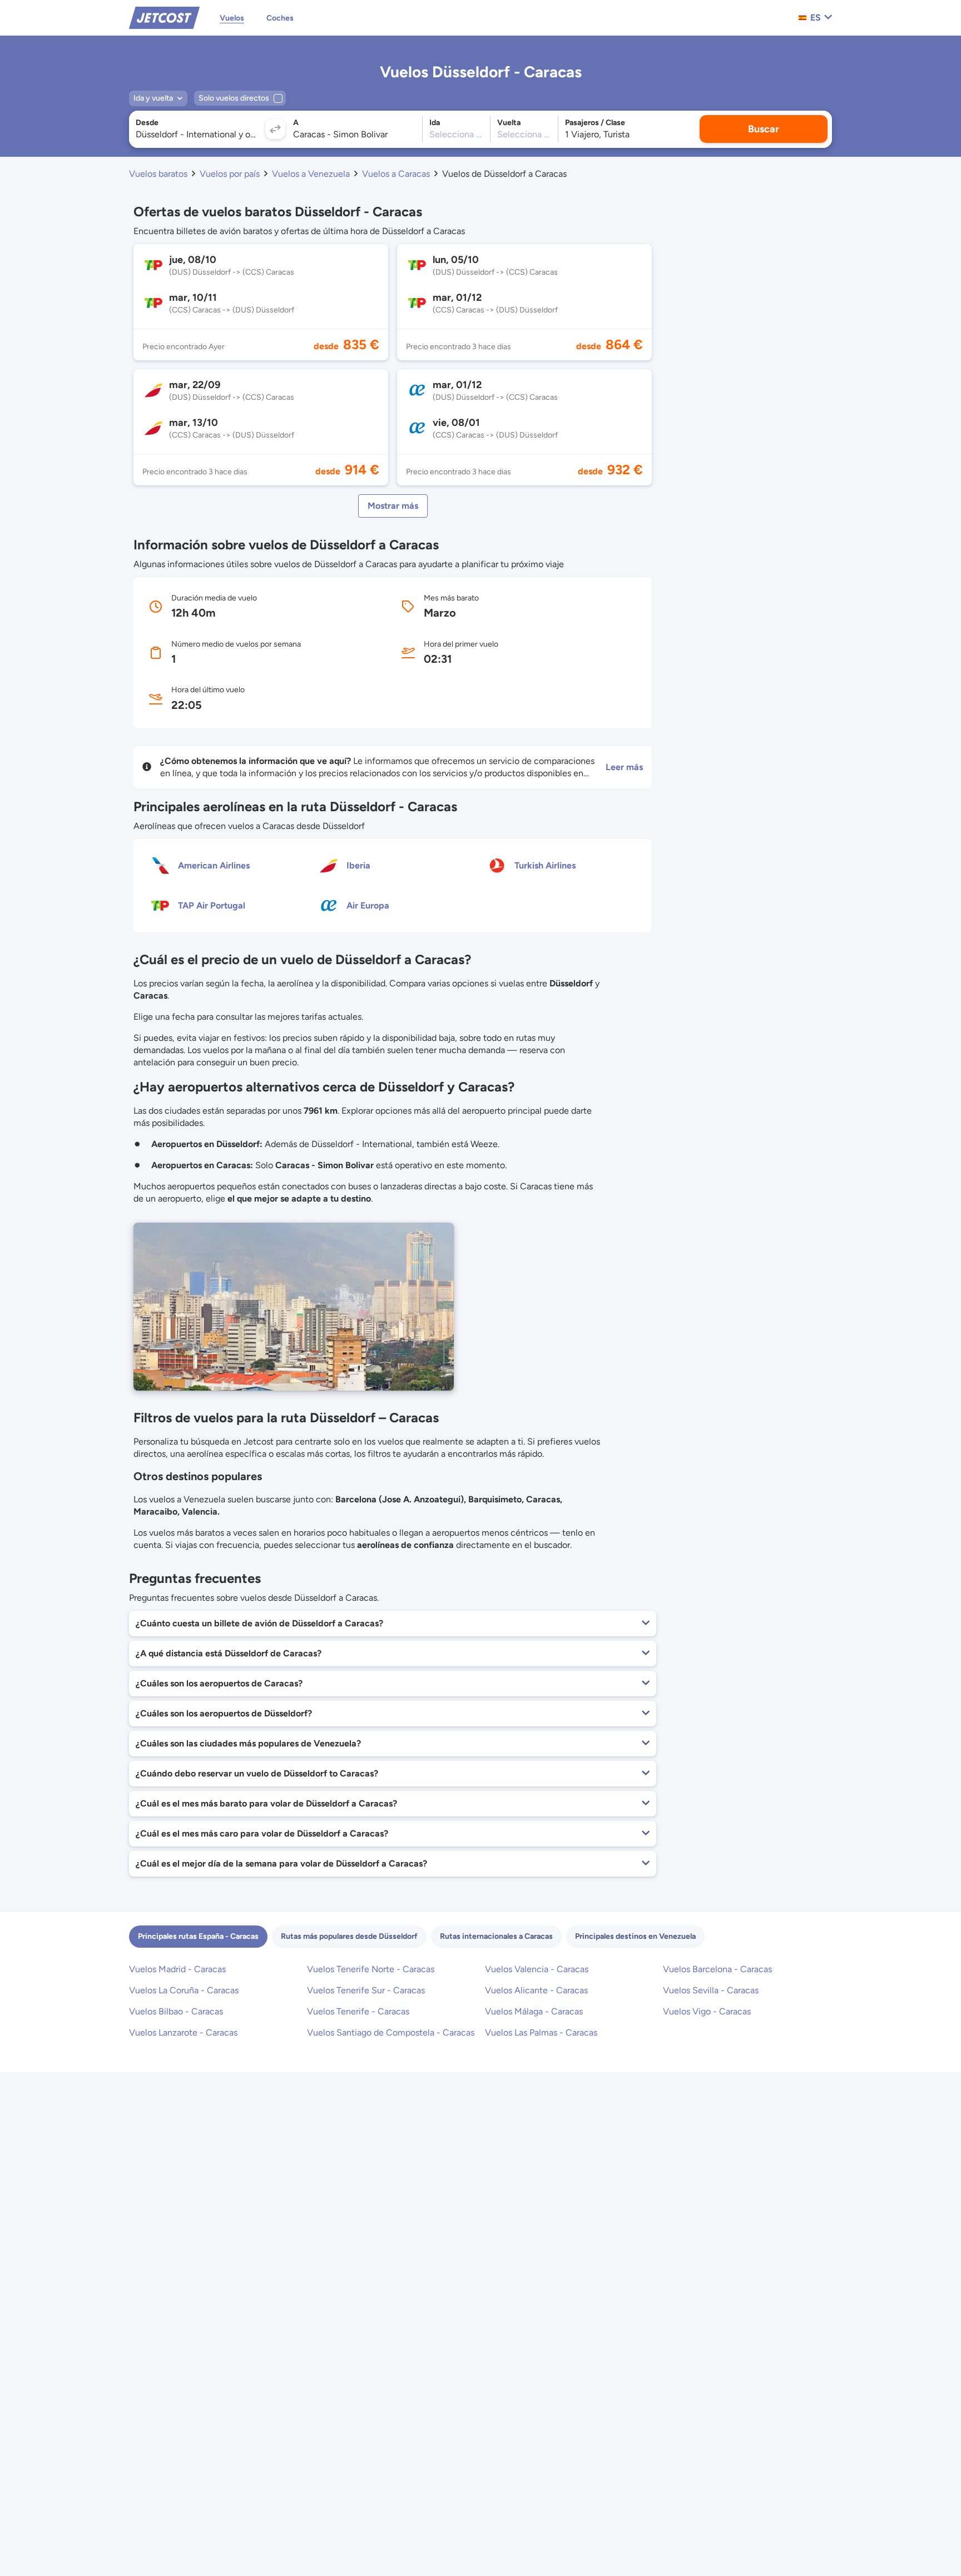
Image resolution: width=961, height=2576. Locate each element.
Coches (280, 18)
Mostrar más (393, 506)
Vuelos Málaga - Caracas (534, 2011)
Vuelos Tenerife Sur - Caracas (366, 1990)
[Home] (164, 17)
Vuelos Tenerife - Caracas (358, 2011)
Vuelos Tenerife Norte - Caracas (371, 1969)
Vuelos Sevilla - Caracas (711, 1990)
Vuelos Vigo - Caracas (707, 2011)
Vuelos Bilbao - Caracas (176, 2011)
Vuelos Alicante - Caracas (536, 1990)
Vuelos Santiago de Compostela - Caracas (391, 2032)
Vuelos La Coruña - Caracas (184, 1990)
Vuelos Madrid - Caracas (177, 1969)
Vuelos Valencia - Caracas (537, 1969)
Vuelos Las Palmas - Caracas (541, 2032)
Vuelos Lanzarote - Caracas (183, 2032)
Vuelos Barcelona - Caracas (717, 1969)
